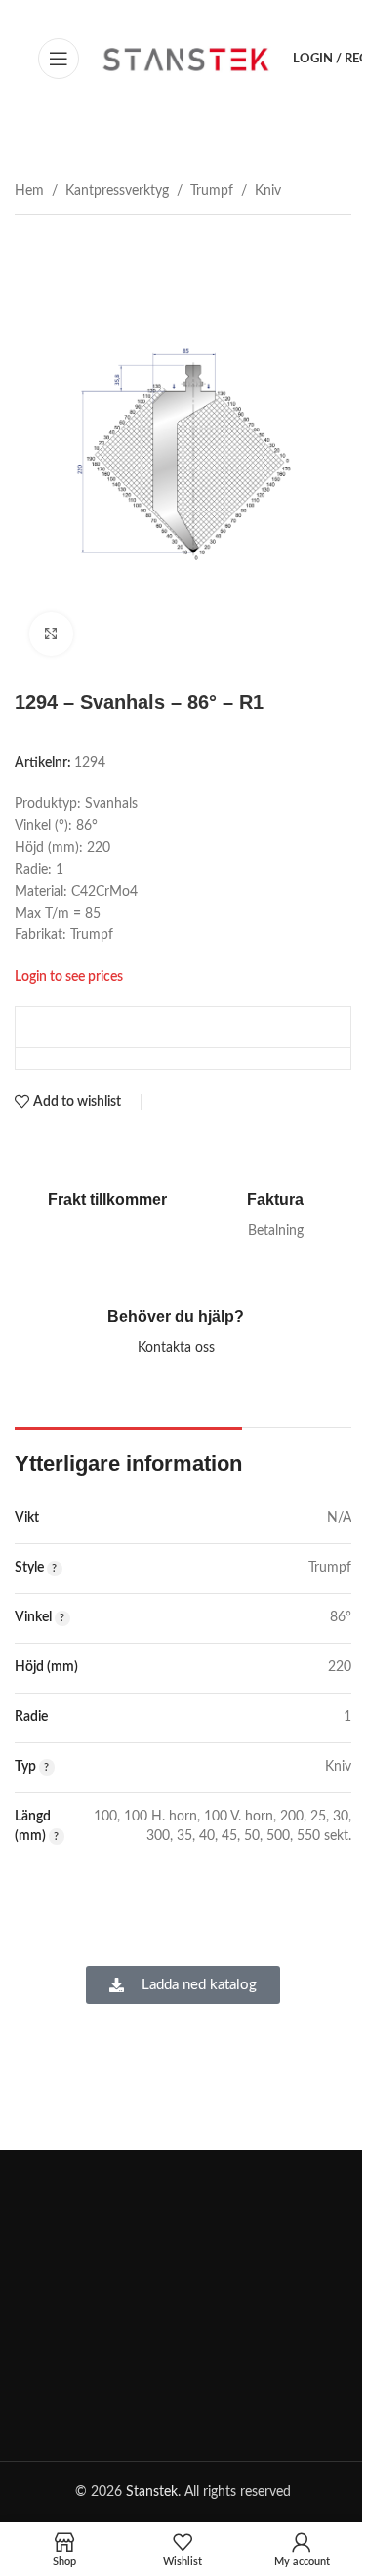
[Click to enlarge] (51, 634)
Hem (29, 191)
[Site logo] (186, 59)
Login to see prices (69, 977)
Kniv (268, 191)
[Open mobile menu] (59, 59)
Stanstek (152, 2492)
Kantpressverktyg (117, 191)
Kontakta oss (176, 1348)
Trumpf (212, 191)
